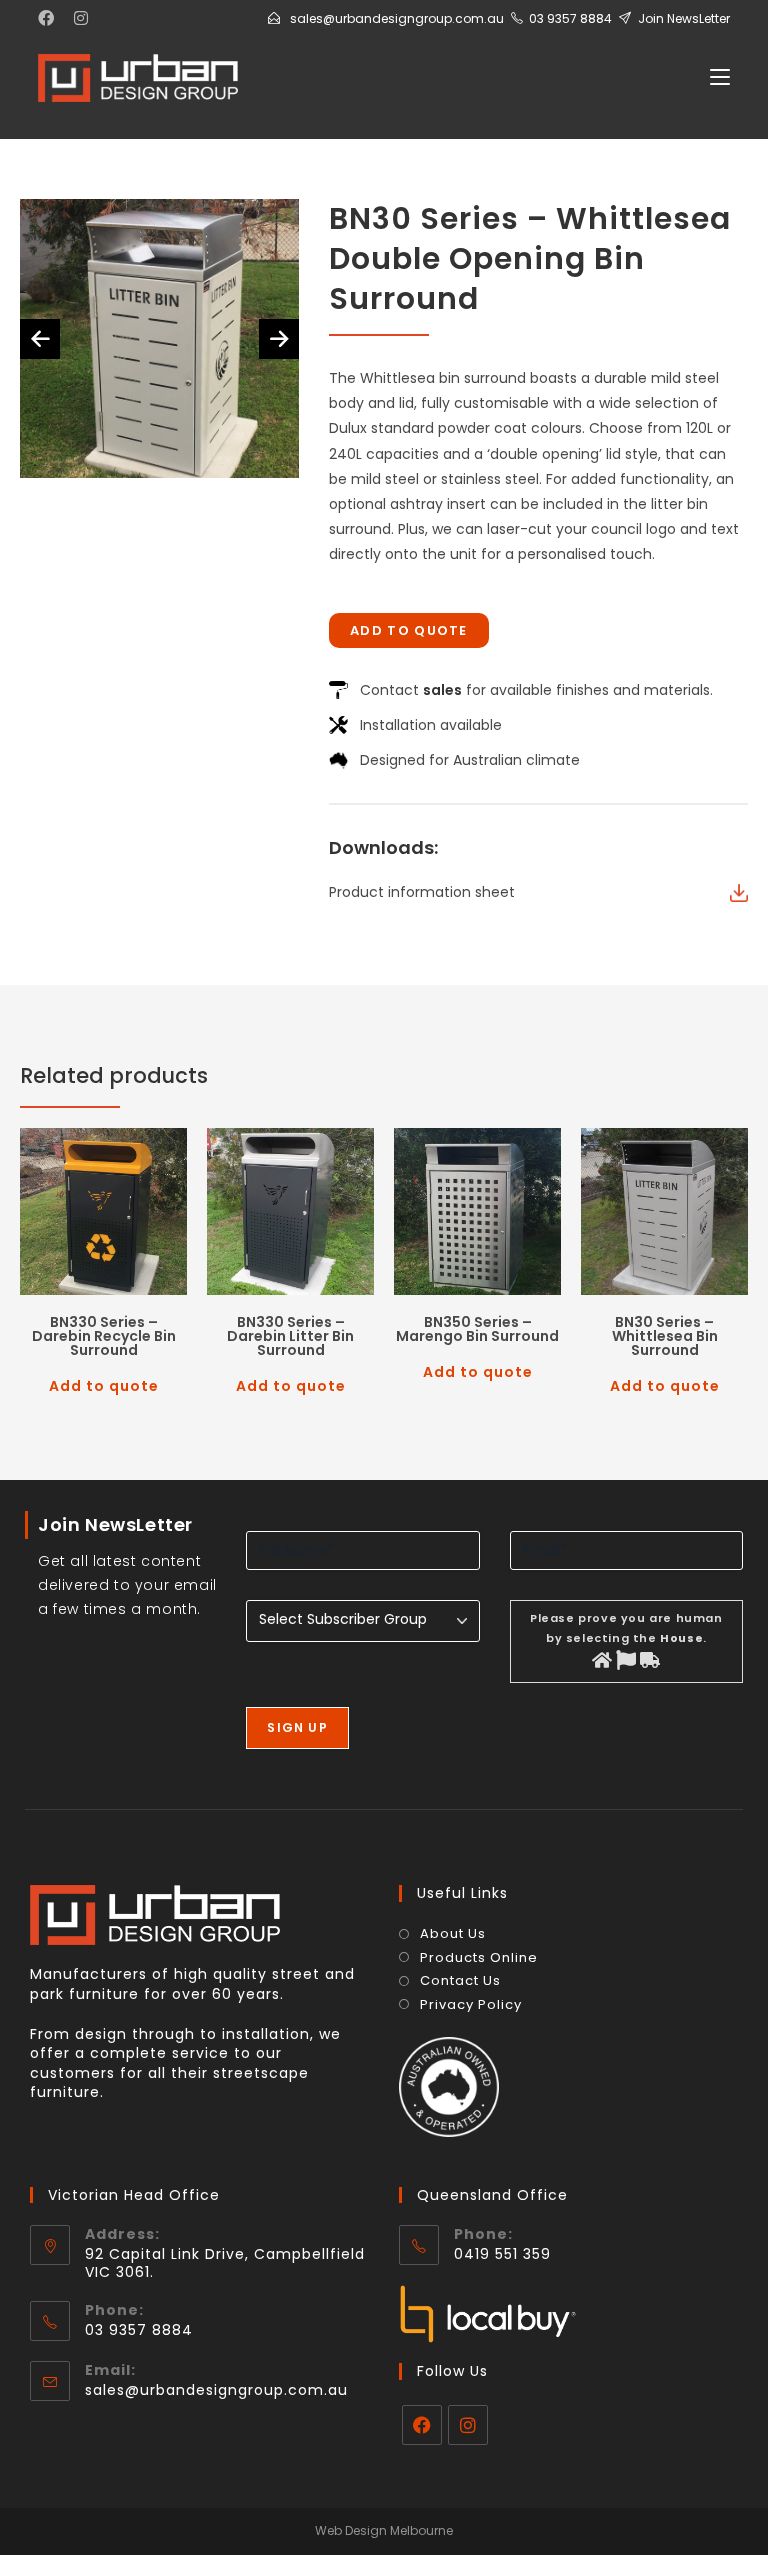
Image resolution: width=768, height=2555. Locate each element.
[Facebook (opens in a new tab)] (51, 19)
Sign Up (297, 1727)
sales (442, 690)
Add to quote (409, 630)
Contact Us (460, 1981)
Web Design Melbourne (384, 2530)
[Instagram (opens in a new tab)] (81, 19)
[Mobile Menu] (720, 77)
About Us (453, 1934)
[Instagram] (468, 2425)
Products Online (479, 1958)
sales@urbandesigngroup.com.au (397, 18)
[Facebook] (422, 2425)
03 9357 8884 (570, 18)
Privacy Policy (471, 2005)
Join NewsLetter (684, 18)
